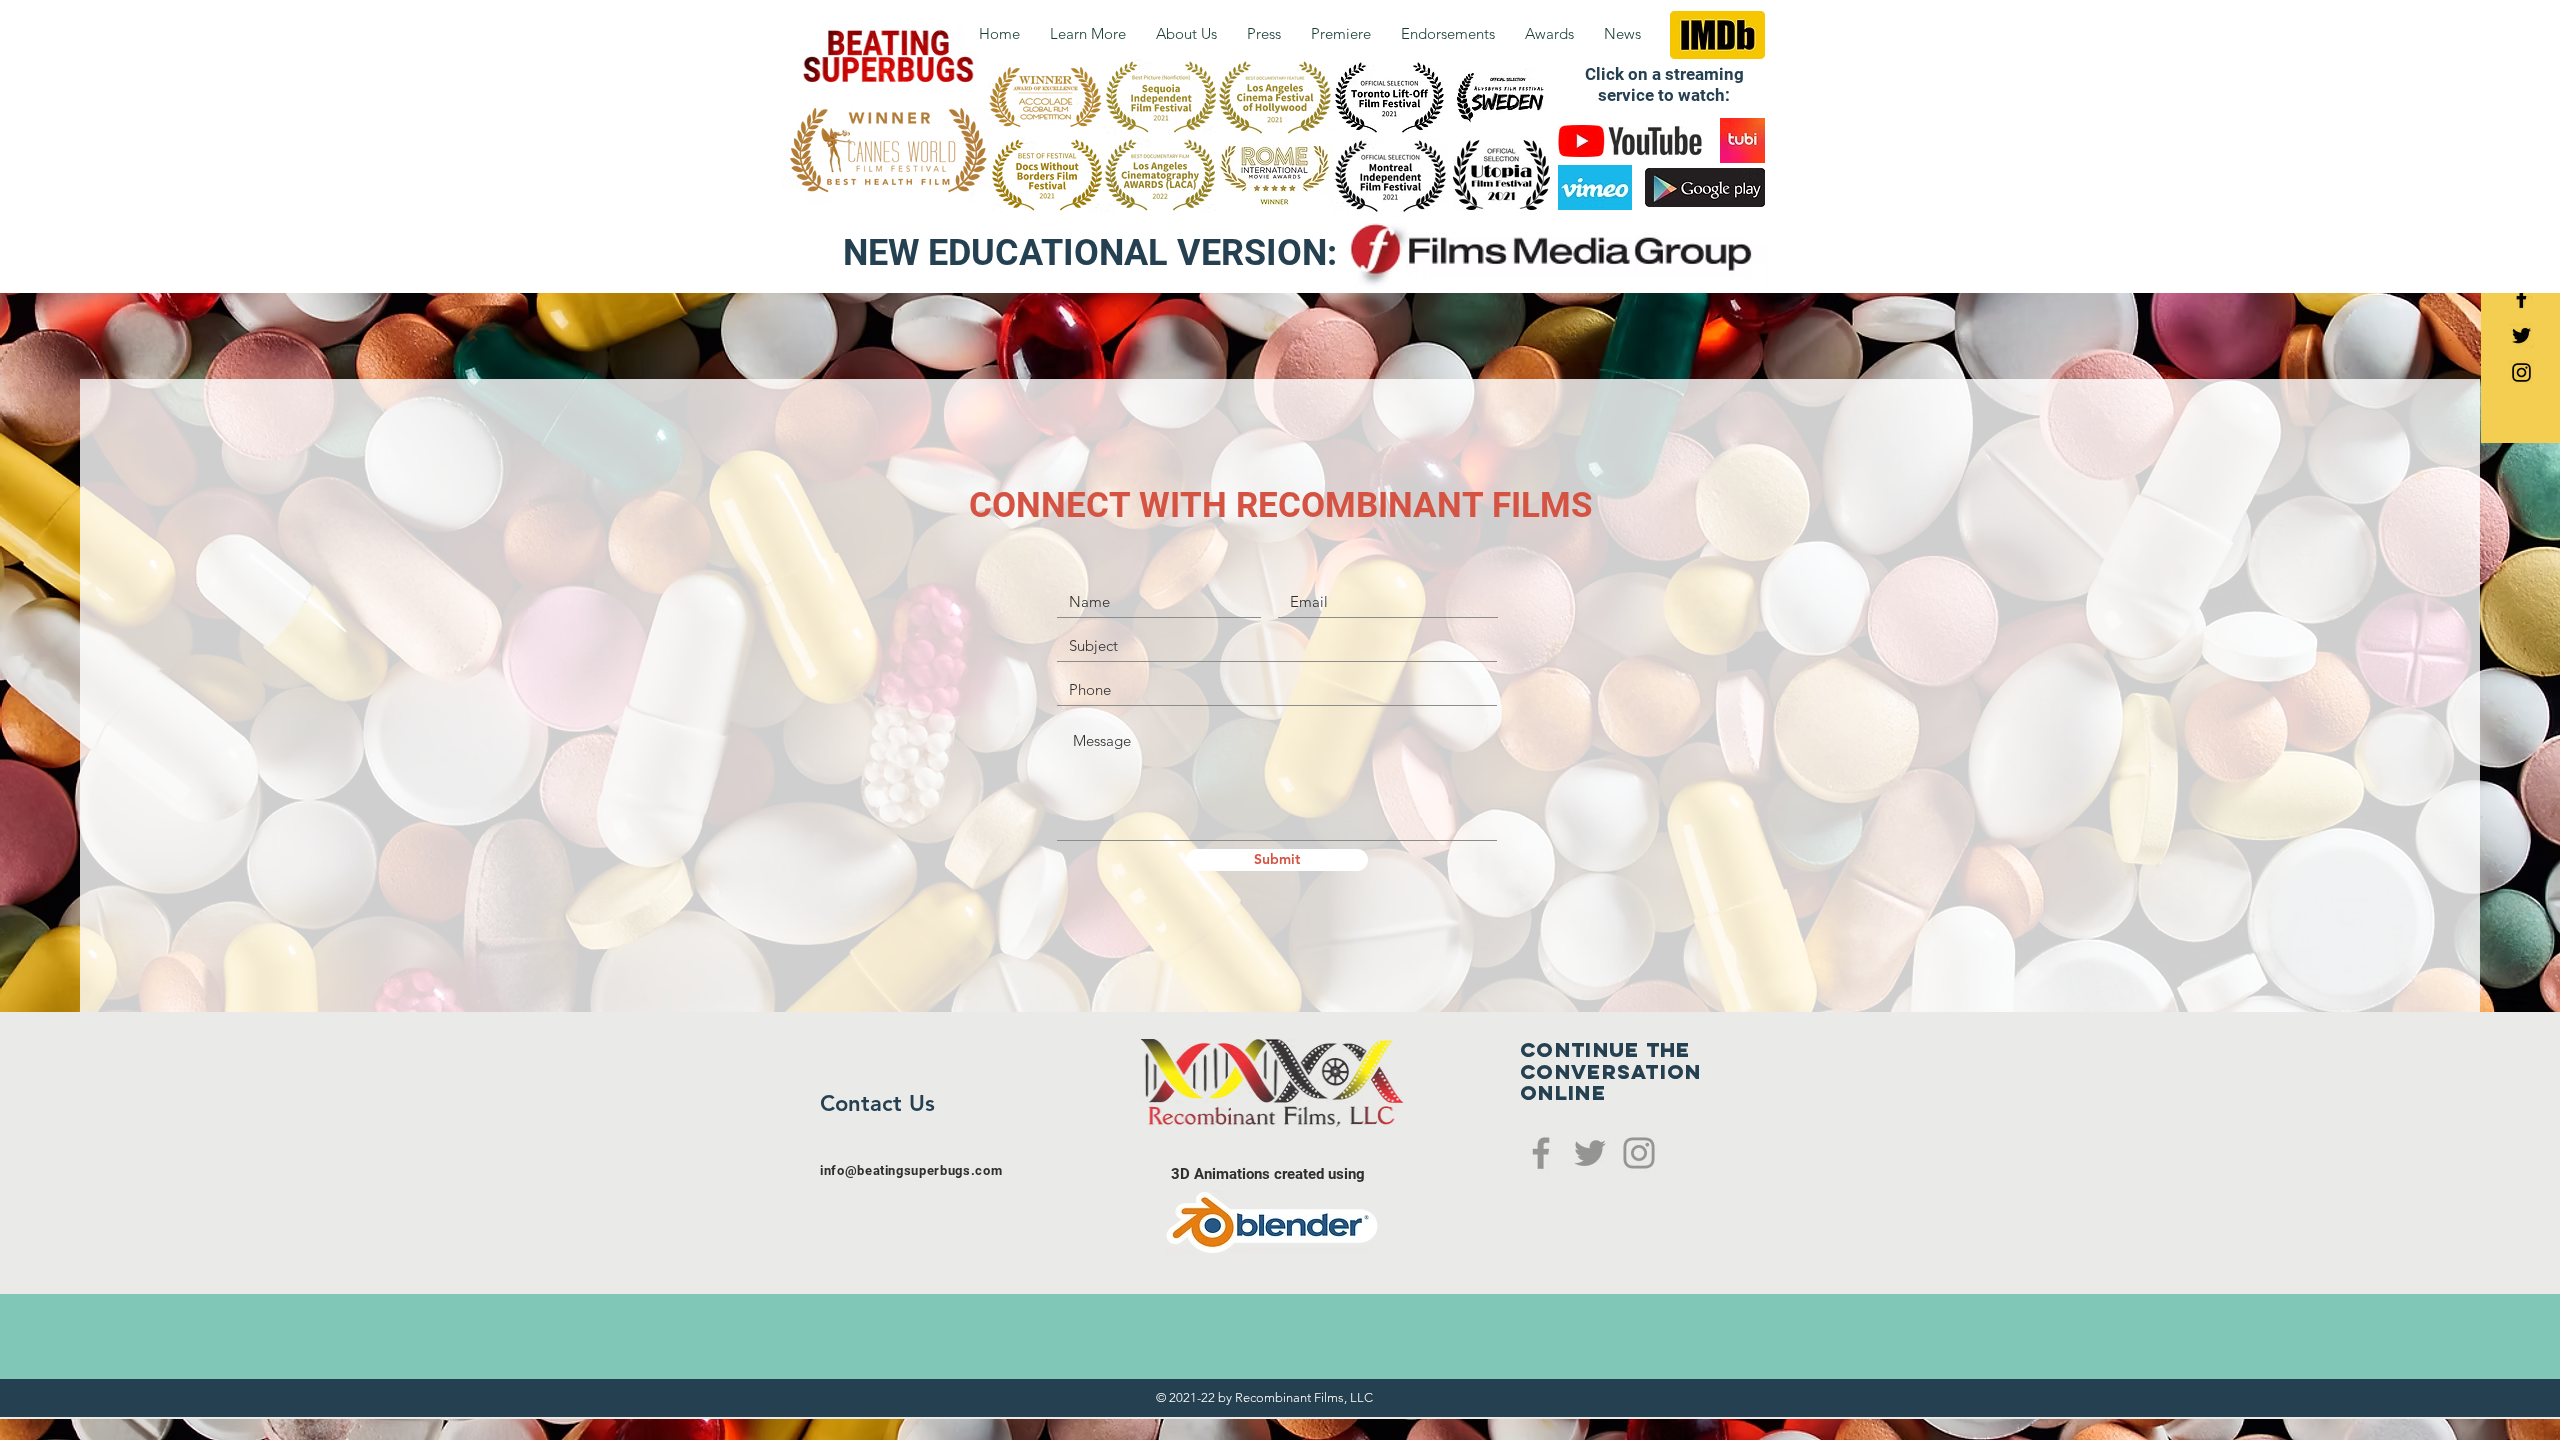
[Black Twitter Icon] (2521, 335)
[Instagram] (1639, 1153)
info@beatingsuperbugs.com (911, 1170)
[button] (1186, 33)
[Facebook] (1541, 1153)
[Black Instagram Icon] (2521, 372)
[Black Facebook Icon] (2521, 298)
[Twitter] (1590, 1153)
